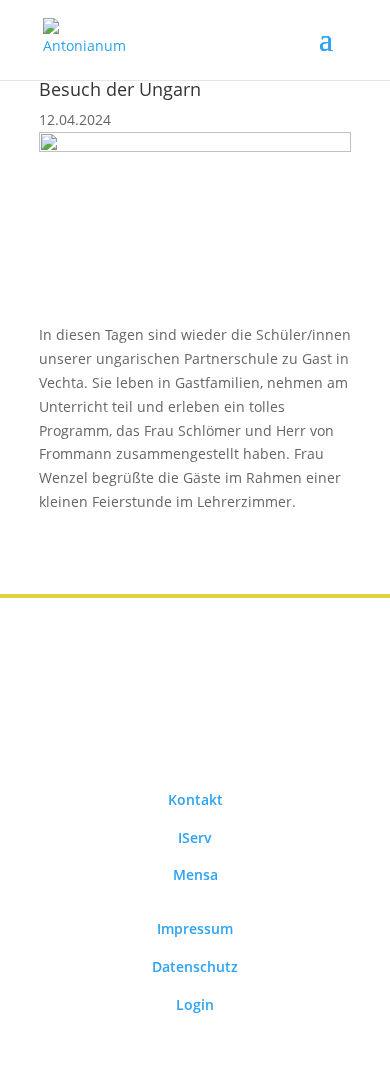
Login (195, 1004)
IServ (195, 837)
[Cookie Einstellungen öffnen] (36, 1051)
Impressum (195, 928)
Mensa (195, 874)
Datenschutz (195, 966)
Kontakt (195, 799)
